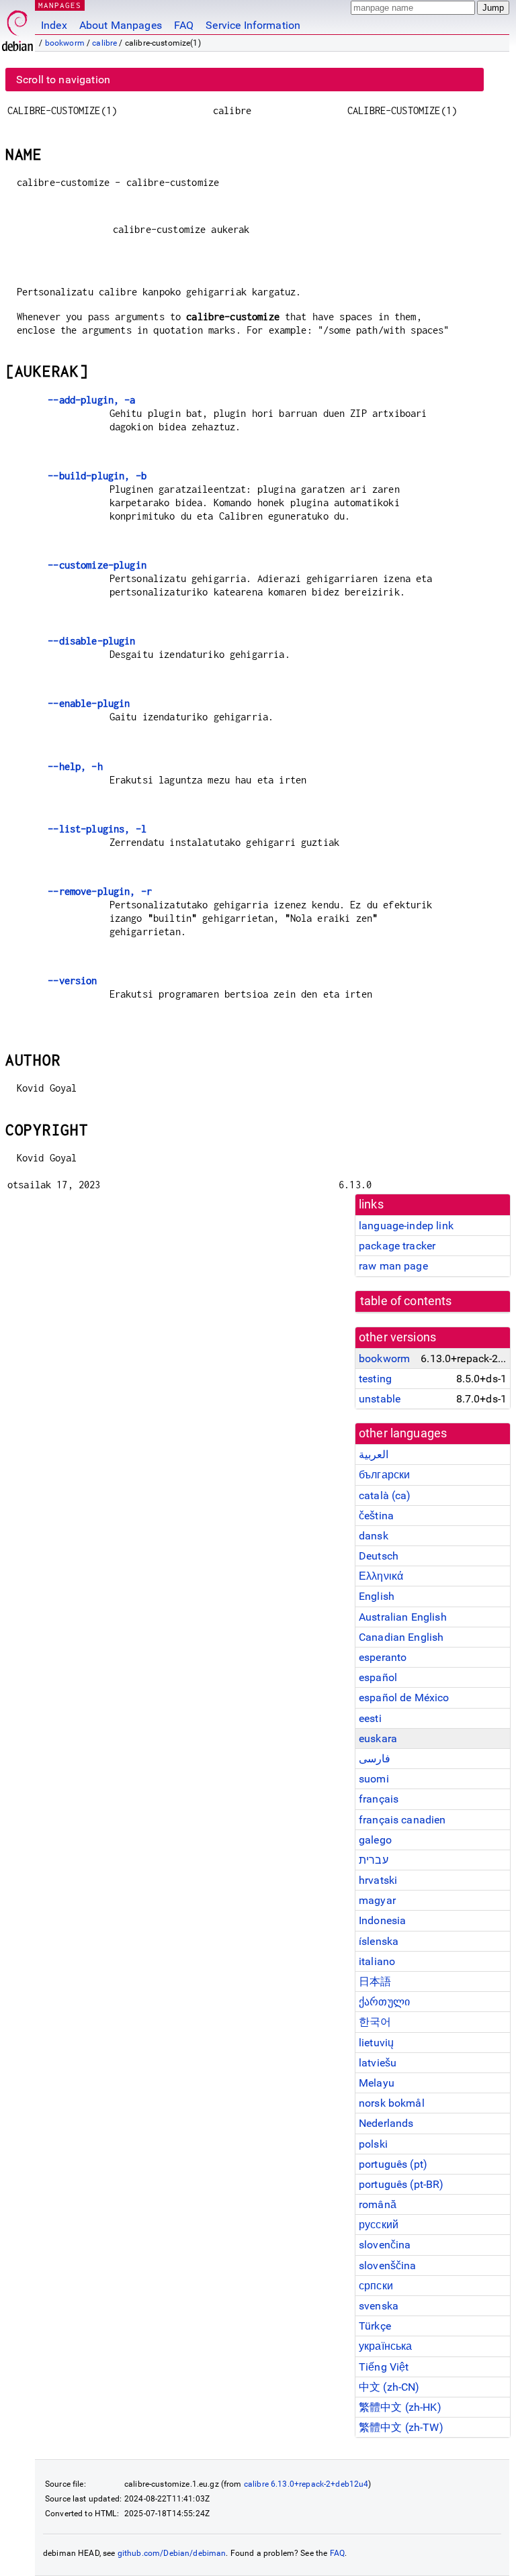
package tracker (397, 1246)
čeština (376, 1516)
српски (376, 2286)
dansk (374, 1536)
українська (386, 2346)
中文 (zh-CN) (389, 2387)
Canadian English (401, 1637)
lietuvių (376, 2043)
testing (375, 1379)
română (378, 2204)
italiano (377, 1961)
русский (379, 2225)
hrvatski (378, 1880)
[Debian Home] (17, 27)
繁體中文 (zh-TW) (401, 2427)
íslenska (379, 1941)
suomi (374, 1779)
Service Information (253, 25)
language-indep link (406, 1226)
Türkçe (375, 2326)
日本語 (375, 1982)
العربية (374, 1454)
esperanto (383, 1657)
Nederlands (386, 2123)
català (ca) (385, 1495)
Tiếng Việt (384, 2367)
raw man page (393, 1266)
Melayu (377, 2083)
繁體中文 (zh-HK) (400, 2407)
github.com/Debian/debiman (172, 2553)
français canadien (402, 1820)
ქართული (384, 2002)
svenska (379, 2306)
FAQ (184, 25)
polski (373, 2144)
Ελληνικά (381, 1576)
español (378, 1677)
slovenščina (388, 2265)
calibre (104, 43)
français (379, 1799)
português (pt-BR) (401, 2184)
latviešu (378, 2063)
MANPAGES (60, 5)
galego (375, 1840)
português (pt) (393, 2164)
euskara (378, 1738)
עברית (374, 1860)
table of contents (406, 1301)
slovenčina (385, 2245)
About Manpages (121, 25)
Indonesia (382, 1920)
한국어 (375, 2022)
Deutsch (379, 1556)
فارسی (375, 1759)
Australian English (403, 1617)
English (377, 1596)
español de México (404, 1698)
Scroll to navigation (63, 80)
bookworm (65, 43)
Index (54, 25)
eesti (370, 1718)
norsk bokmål (392, 2103)
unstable (380, 1399)
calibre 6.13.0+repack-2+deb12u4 (306, 2484)
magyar (377, 1900)
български (384, 1475)
